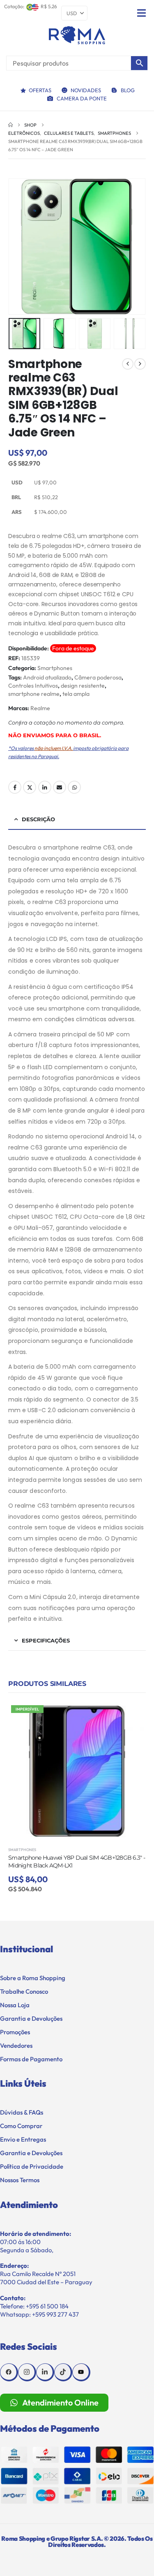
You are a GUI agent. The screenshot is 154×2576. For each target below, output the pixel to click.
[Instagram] (27, 2372)
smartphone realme (34, 694)
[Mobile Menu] (141, 13)
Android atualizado (47, 677)
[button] (18, 247)
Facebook (15, 787)
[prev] (128, 364)
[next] (140, 364)
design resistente (83, 686)
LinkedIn (45, 787)
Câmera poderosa (98, 677)
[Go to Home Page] (10, 125)
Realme (40, 708)
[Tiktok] (63, 2372)
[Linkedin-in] (45, 2372)
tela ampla (76, 694)
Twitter (30, 787)
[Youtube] (81, 2372)
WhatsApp (74, 787)
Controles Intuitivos (33, 686)
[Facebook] (9, 2372)
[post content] (77, 1771)
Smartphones (55, 668)
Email (60, 787)
